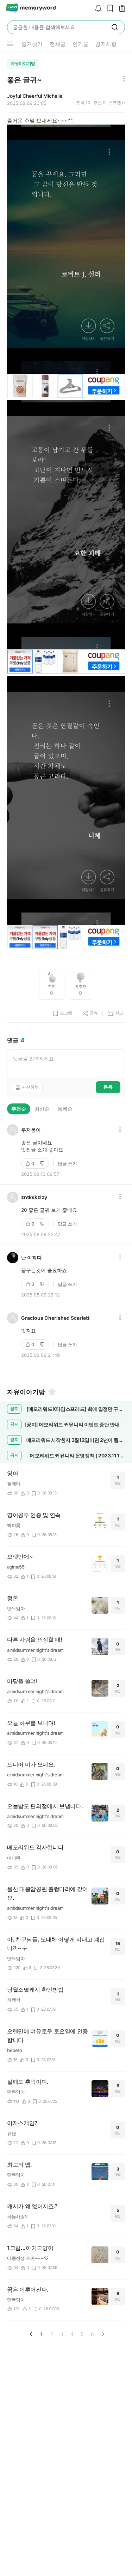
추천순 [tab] (19, 1109)
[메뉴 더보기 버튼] (10, 44)
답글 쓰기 (67, 1163)
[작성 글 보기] (120, 9)
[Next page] (103, 2334)
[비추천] (43, 1163)
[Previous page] (31, 2334)
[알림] (96, 9)
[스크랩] (108, 9)
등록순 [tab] (65, 1109)
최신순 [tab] (42, 1109)
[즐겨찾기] (51, 1392)
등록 (108, 1087)
